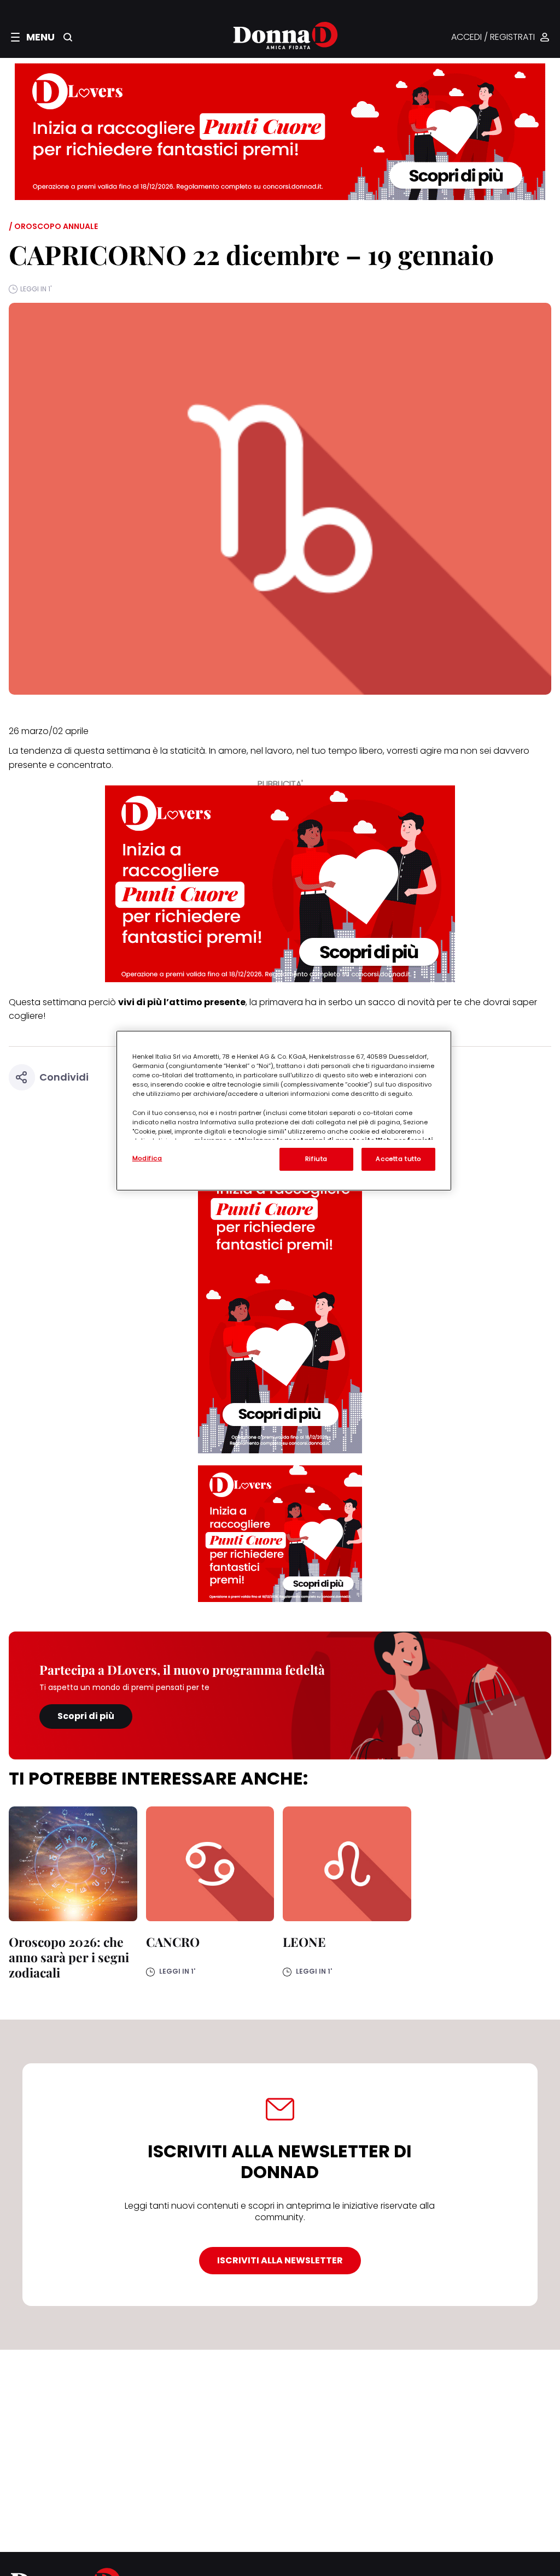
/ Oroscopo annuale (53, 226)
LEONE (304, 1942)
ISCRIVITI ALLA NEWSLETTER (280, 2260)
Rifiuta (316, 1159)
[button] (33, 37)
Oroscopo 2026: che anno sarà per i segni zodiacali (69, 1957)
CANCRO (173, 1942)
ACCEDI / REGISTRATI (493, 37)
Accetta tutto (398, 1159)
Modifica (147, 1158)
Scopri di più (86, 1716)
